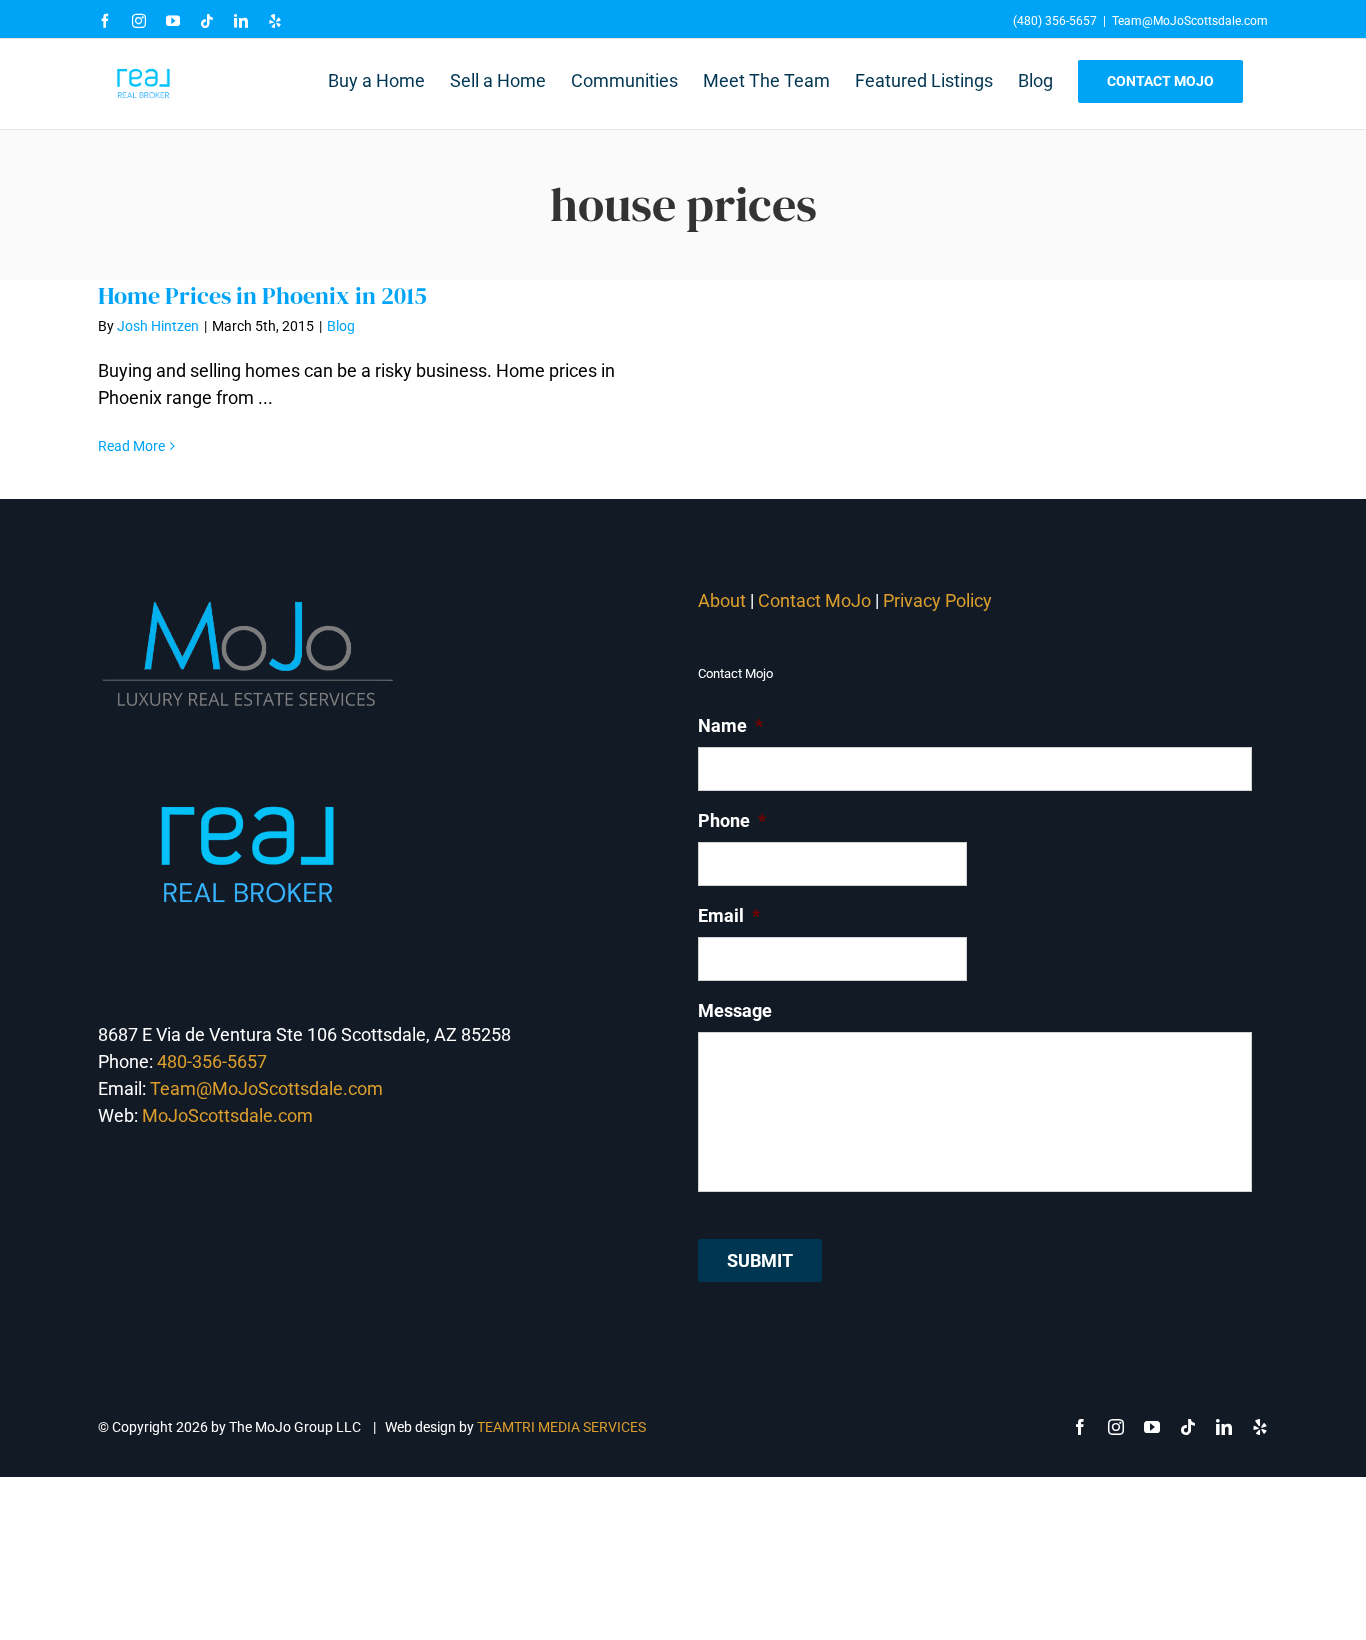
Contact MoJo (814, 600)
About (722, 600)
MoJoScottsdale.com (227, 1115)
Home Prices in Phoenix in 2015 (262, 295)
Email (729, 915)
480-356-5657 (212, 1061)
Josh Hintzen (158, 326)
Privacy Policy (939, 600)
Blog (341, 326)
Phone (732, 820)
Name (730, 725)
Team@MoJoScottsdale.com (1190, 21)
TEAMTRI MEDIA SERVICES (561, 1427)
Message (735, 1010)
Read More (131, 446)
